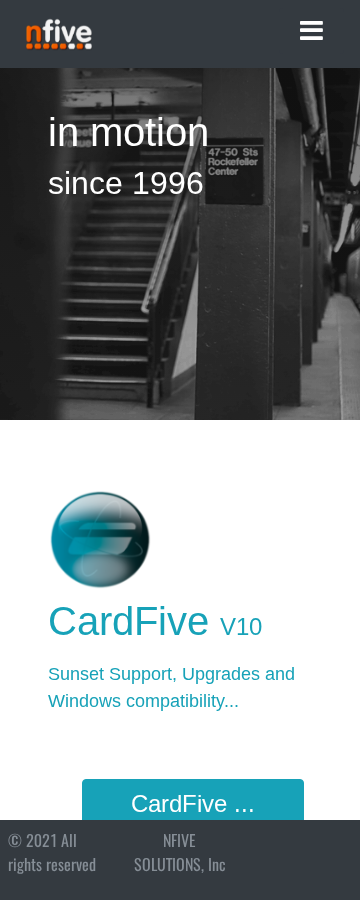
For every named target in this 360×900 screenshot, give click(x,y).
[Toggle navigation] (311, 31)
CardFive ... (193, 803)
